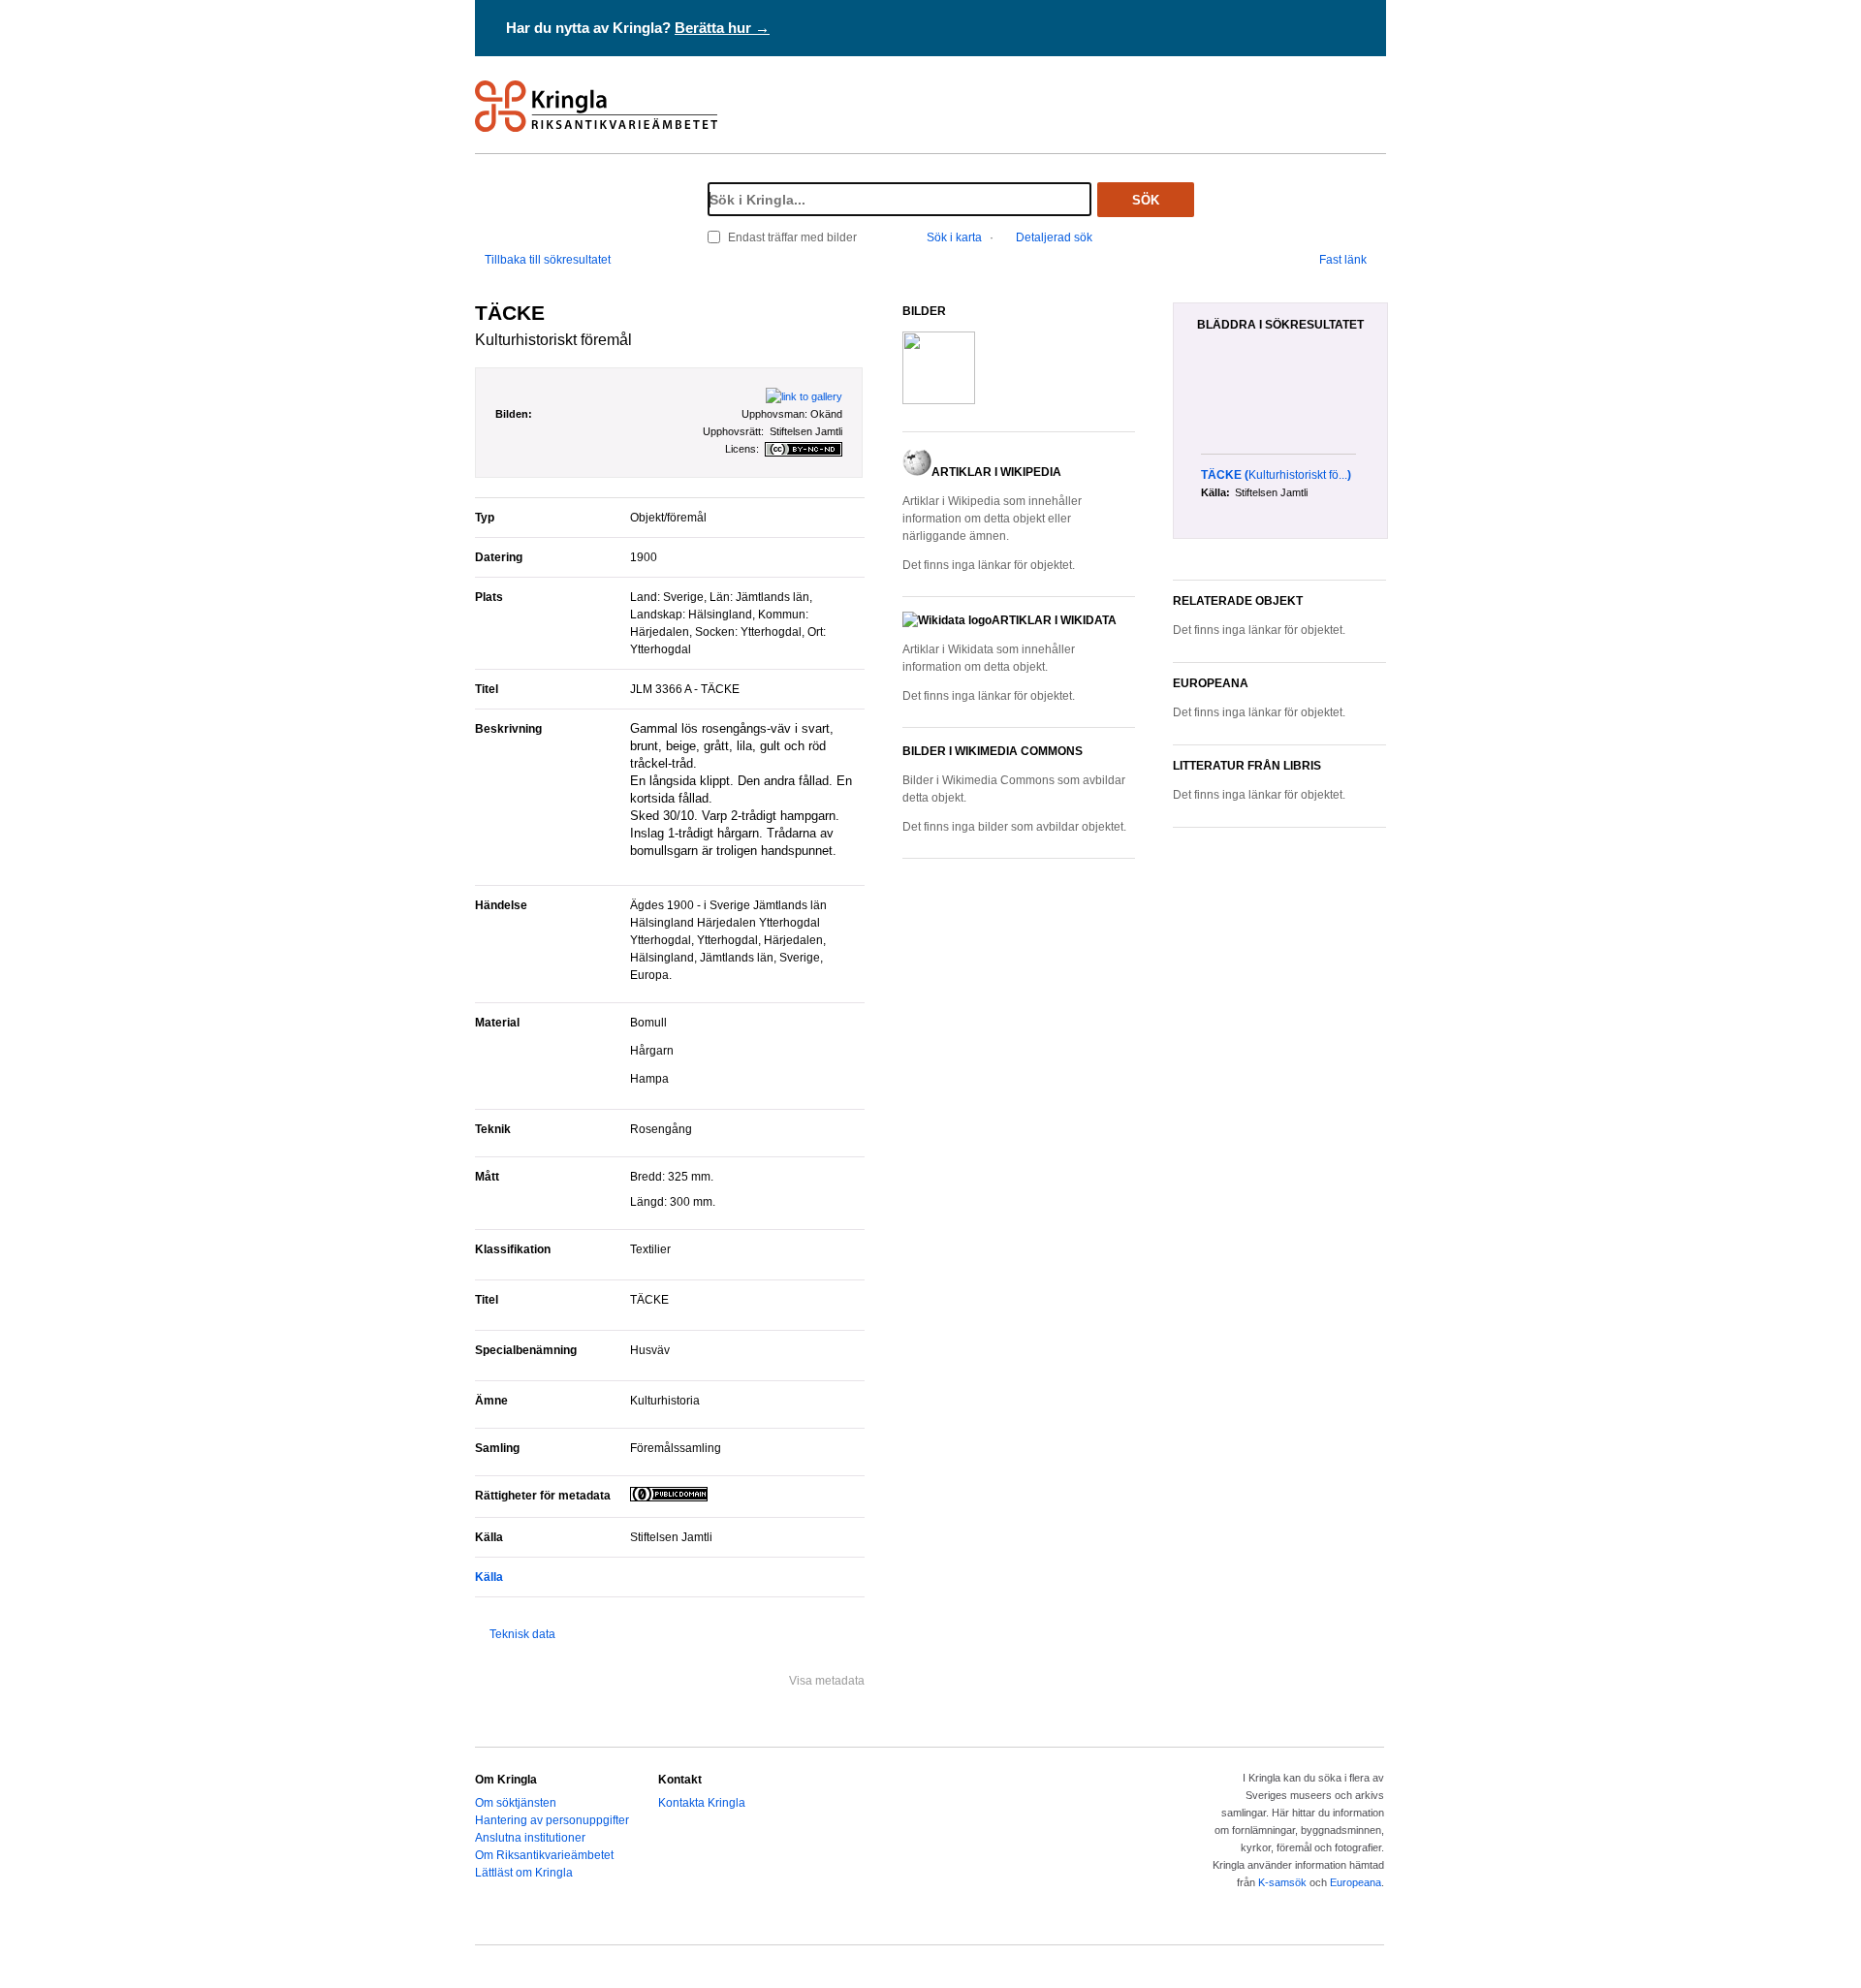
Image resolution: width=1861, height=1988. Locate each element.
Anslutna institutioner (530, 1838)
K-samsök (1282, 1882)
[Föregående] (1190, 403)
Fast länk (1343, 260)
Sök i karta (954, 237)
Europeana (1356, 1882)
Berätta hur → (722, 28)
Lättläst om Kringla (524, 1873)
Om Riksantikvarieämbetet (544, 1855)
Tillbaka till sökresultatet (548, 260)
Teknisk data (522, 1634)
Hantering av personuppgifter (552, 1820)
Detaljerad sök (1054, 237)
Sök (1146, 200)
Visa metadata (827, 1681)
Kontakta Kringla (702, 1803)
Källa (489, 1577)
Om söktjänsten (516, 1803)
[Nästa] (1380, 403)
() (1276, 475)
